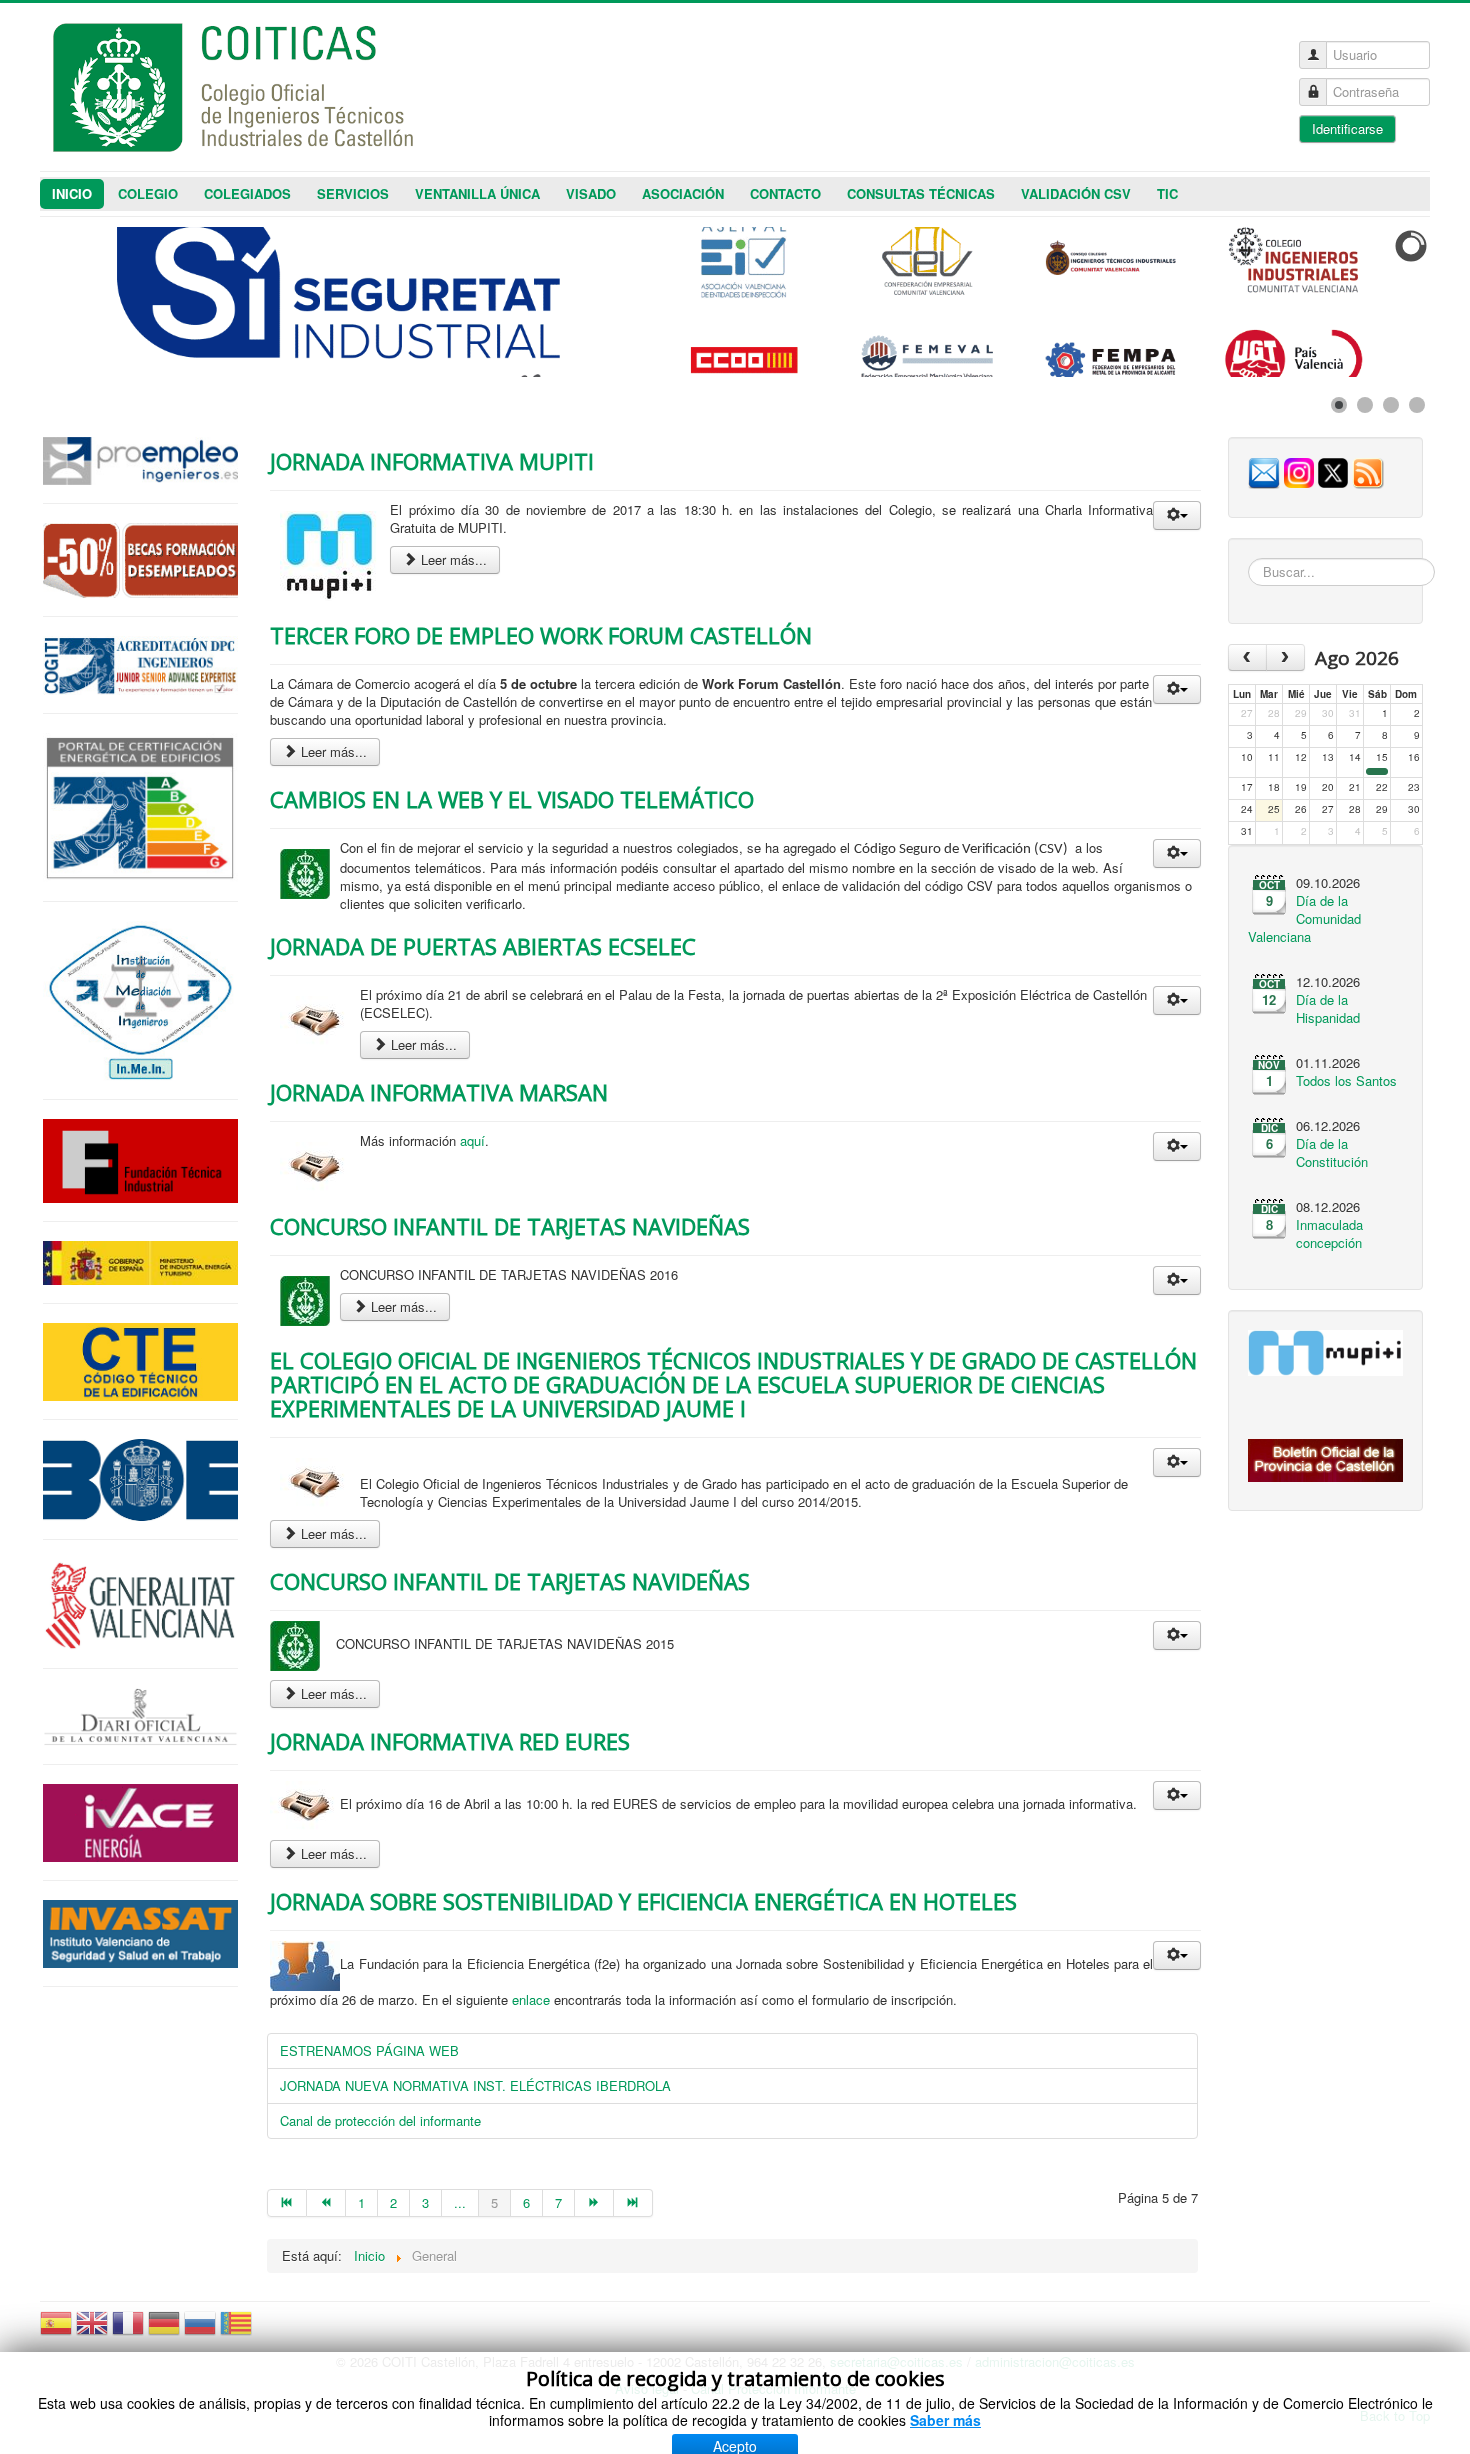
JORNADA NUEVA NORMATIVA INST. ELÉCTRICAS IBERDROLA (475, 2085)
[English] (92, 2331)
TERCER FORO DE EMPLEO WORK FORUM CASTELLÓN (541, 635)
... (460, 2202)
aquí (472, 1140)
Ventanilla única (477, 193)
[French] (128, 2331)
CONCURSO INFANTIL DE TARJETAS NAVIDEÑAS (510, 1226)
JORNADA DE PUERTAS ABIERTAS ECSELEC (483, 946)
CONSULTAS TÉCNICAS (921, 193)
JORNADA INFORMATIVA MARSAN (439, 1092)
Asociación (683, 193)
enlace (531, 1999)
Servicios (353, 193)
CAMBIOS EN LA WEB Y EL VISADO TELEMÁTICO (512, 799)
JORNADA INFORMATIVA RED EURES (450, 1741)
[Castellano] (56, 2331)
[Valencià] (236, 2331)
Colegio (148, 193)
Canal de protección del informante (380, 2120)
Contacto (785, 193)
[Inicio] (287, 2203)
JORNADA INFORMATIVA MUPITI (432, 461)
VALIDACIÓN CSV (1076, 193)
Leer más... (452, 559)
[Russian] (200, 2331)
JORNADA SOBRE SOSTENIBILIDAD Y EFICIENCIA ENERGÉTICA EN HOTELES (643, 1901)
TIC (1167, 193)
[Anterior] (326, 2203)
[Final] (633, 2203)
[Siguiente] (594, 2203)
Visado (591, 193)
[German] (164, 2331)
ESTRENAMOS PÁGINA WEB (369, 2050)
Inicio (72, 193)
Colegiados (247, 193)
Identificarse (1347, 128)
